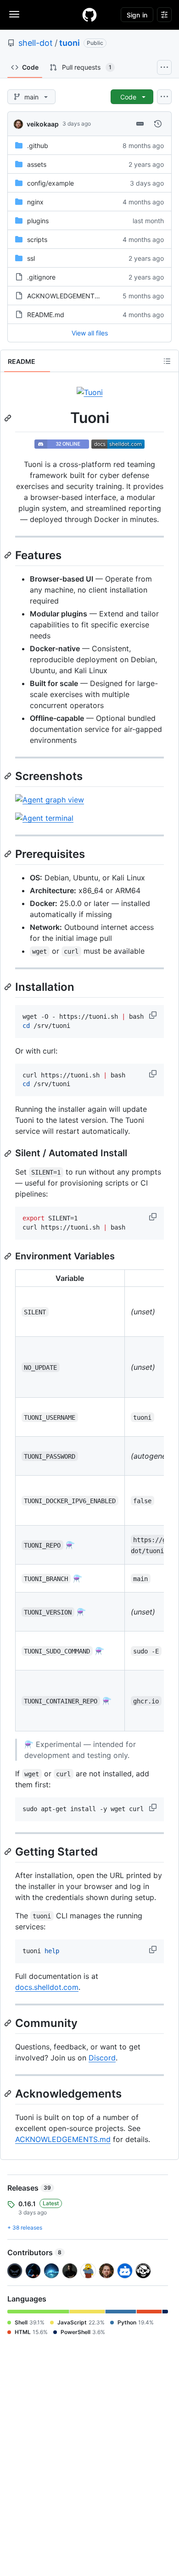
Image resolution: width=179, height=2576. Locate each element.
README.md (46, 315)
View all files (90, 333)
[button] (154, 1015)
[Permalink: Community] (9, 2023)
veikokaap (43, 124)
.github (38, 146)
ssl (31, 258)
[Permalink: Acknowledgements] (9, 2093)
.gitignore (41, 277)
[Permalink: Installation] (9, 987)
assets (37, 164)
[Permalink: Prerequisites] (9, 854)
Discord (102, 2058)
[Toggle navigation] (14, 14)
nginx (35, 202)
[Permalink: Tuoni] (9, 418)
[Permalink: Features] (9, 555)
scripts (37, 239)
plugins (38, 221)
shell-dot (36, 43)
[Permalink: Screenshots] (9, 776)
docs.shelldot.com (47, 1987)
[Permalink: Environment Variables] (9, 1256)
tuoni (70, 43)
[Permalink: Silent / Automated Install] (9, 1153)
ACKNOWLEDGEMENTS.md (69, 296)
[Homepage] (89, 15)
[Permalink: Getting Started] (9, 1851)
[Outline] (167, 361)
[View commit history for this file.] (158, 124)
